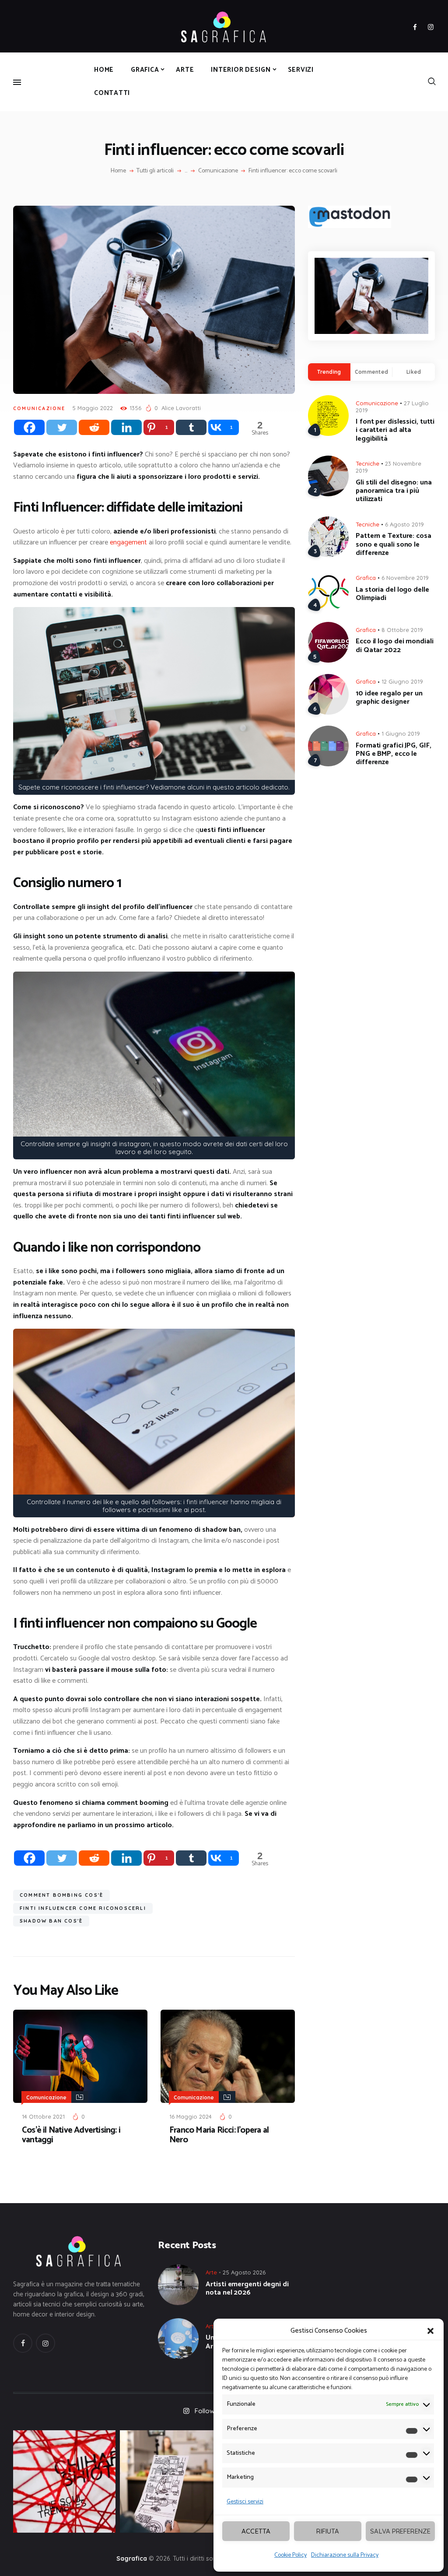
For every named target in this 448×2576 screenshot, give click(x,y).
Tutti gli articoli (155, 171)
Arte (211, 2272)
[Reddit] (94, 427)
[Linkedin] (126, 427)
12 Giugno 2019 (402, 681)
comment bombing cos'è (61, 1895)
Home (118, 171)
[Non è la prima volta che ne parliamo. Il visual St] (171, 2481)
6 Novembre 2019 (405, 578)
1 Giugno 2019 (401, 733)
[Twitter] (62, 427)
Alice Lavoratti (181, 408)
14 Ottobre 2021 (43, 2116)
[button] (430, 2331)
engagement (128, 542)
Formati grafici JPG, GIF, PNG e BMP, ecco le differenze (394, 754)
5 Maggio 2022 (93, 408)
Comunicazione (218, 171)
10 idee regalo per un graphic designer (389, 698)
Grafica (366, 578)
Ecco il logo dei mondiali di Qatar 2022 (395, 646)
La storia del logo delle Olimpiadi (392, 594)
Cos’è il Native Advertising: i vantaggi (71, 2135)
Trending (329, 372)
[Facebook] (29, 427)
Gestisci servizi (245, 2502)
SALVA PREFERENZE (400, 2531)
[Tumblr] (191, 427)
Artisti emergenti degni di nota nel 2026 (247, 2288)
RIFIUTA (328, 2531)
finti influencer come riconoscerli (83, 1908)
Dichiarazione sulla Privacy (345, 2555)
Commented (371, 372)
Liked (414, 372)
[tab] (329, 372)
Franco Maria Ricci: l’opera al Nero (219, 2135)
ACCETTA (256, 2531)
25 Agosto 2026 (244, 2272)
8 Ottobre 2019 (402, 630)
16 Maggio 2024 (191, 2116)
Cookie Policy (290, 2555)
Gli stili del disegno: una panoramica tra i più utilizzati (394, 491)
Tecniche (367, 463)
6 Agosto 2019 (404, 524)
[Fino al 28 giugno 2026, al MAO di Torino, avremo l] (64, 2481)
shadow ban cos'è (51, 1921)
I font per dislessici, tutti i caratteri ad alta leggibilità (395, 430)
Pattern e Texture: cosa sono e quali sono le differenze (394, 544)
